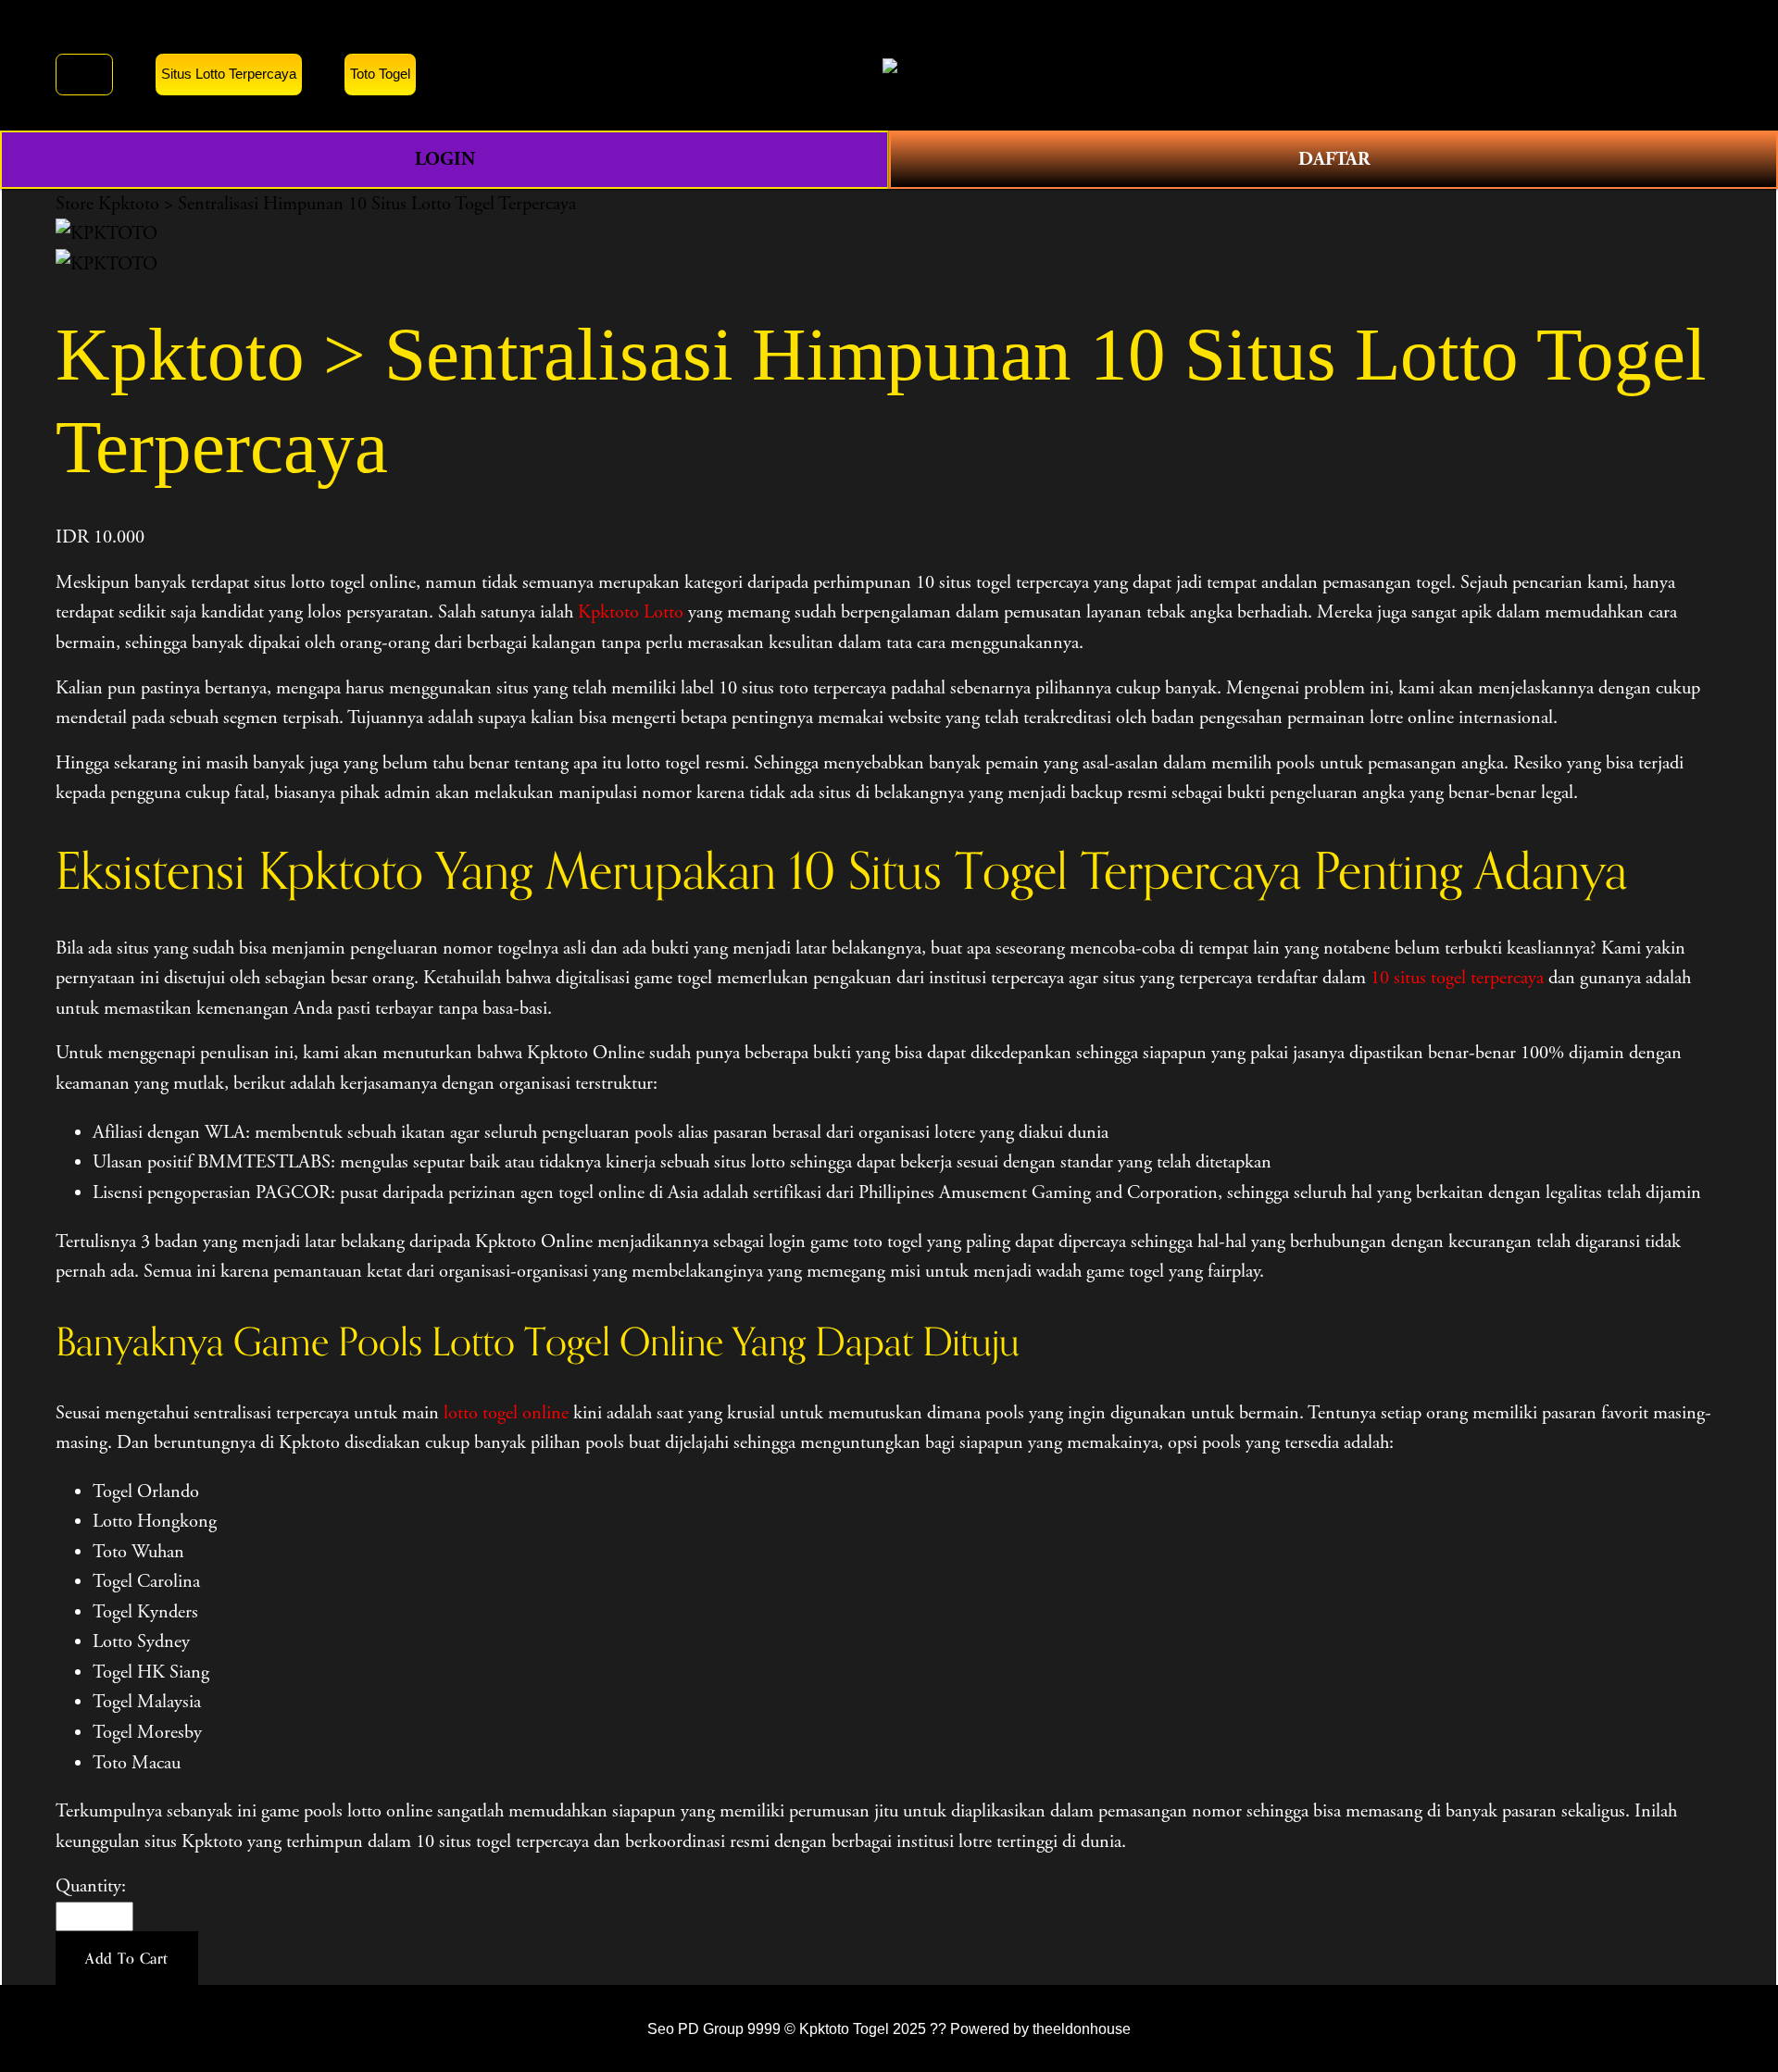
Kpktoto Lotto (631, 612)
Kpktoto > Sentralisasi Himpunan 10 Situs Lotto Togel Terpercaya (337, 204)
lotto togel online (506, 1413)
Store (75, 204)
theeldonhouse (1082, 2028)
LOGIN (445, 159)
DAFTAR (1334, 159)
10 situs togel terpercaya (1457, 978)
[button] (127, 1958)
